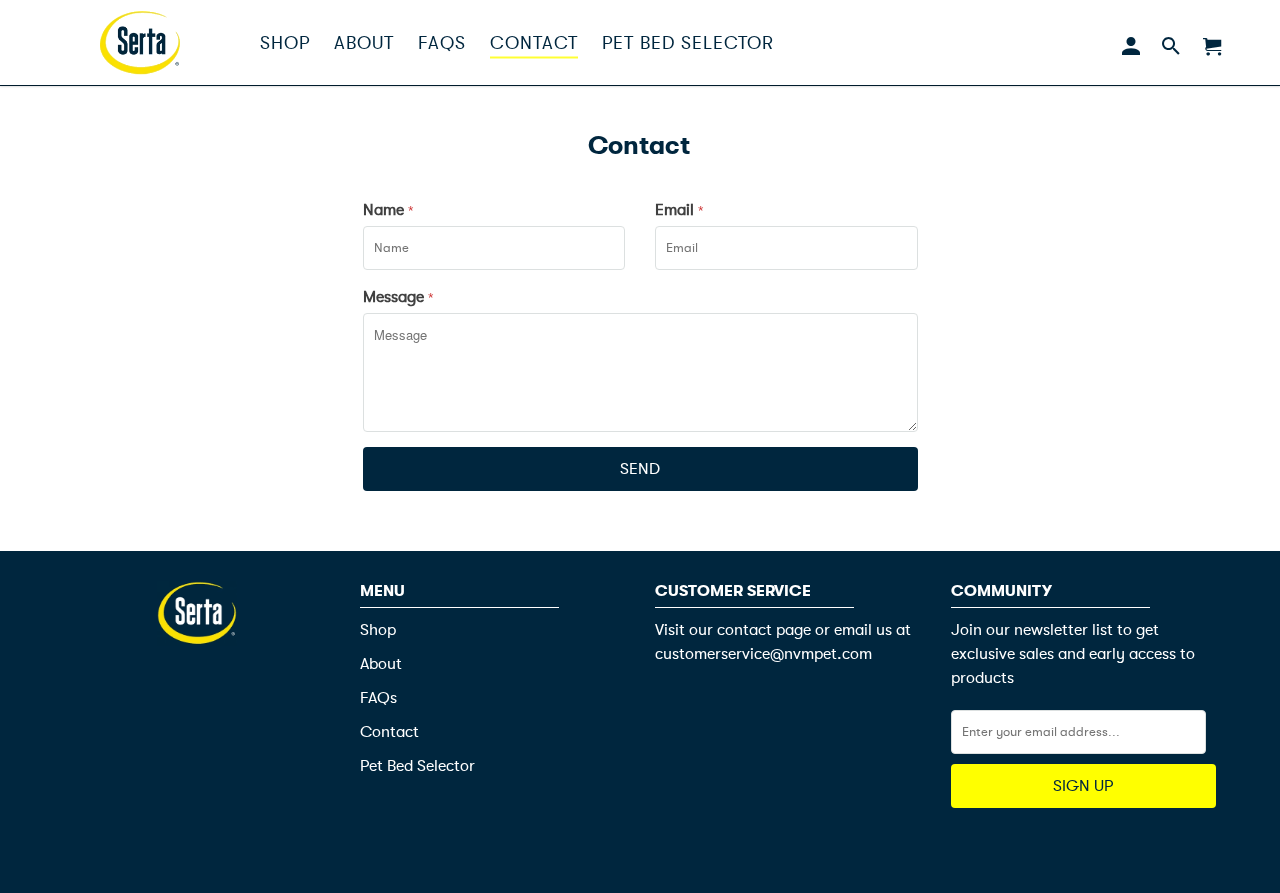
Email (679, 210)
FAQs (378, 698)
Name (388, 210)
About (381, 664)
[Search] (1170, 42)
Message (398, 297)
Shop (378, 630)
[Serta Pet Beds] (140, 42)
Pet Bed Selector (417, 766)
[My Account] (1130, 42)
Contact (389, 732)
